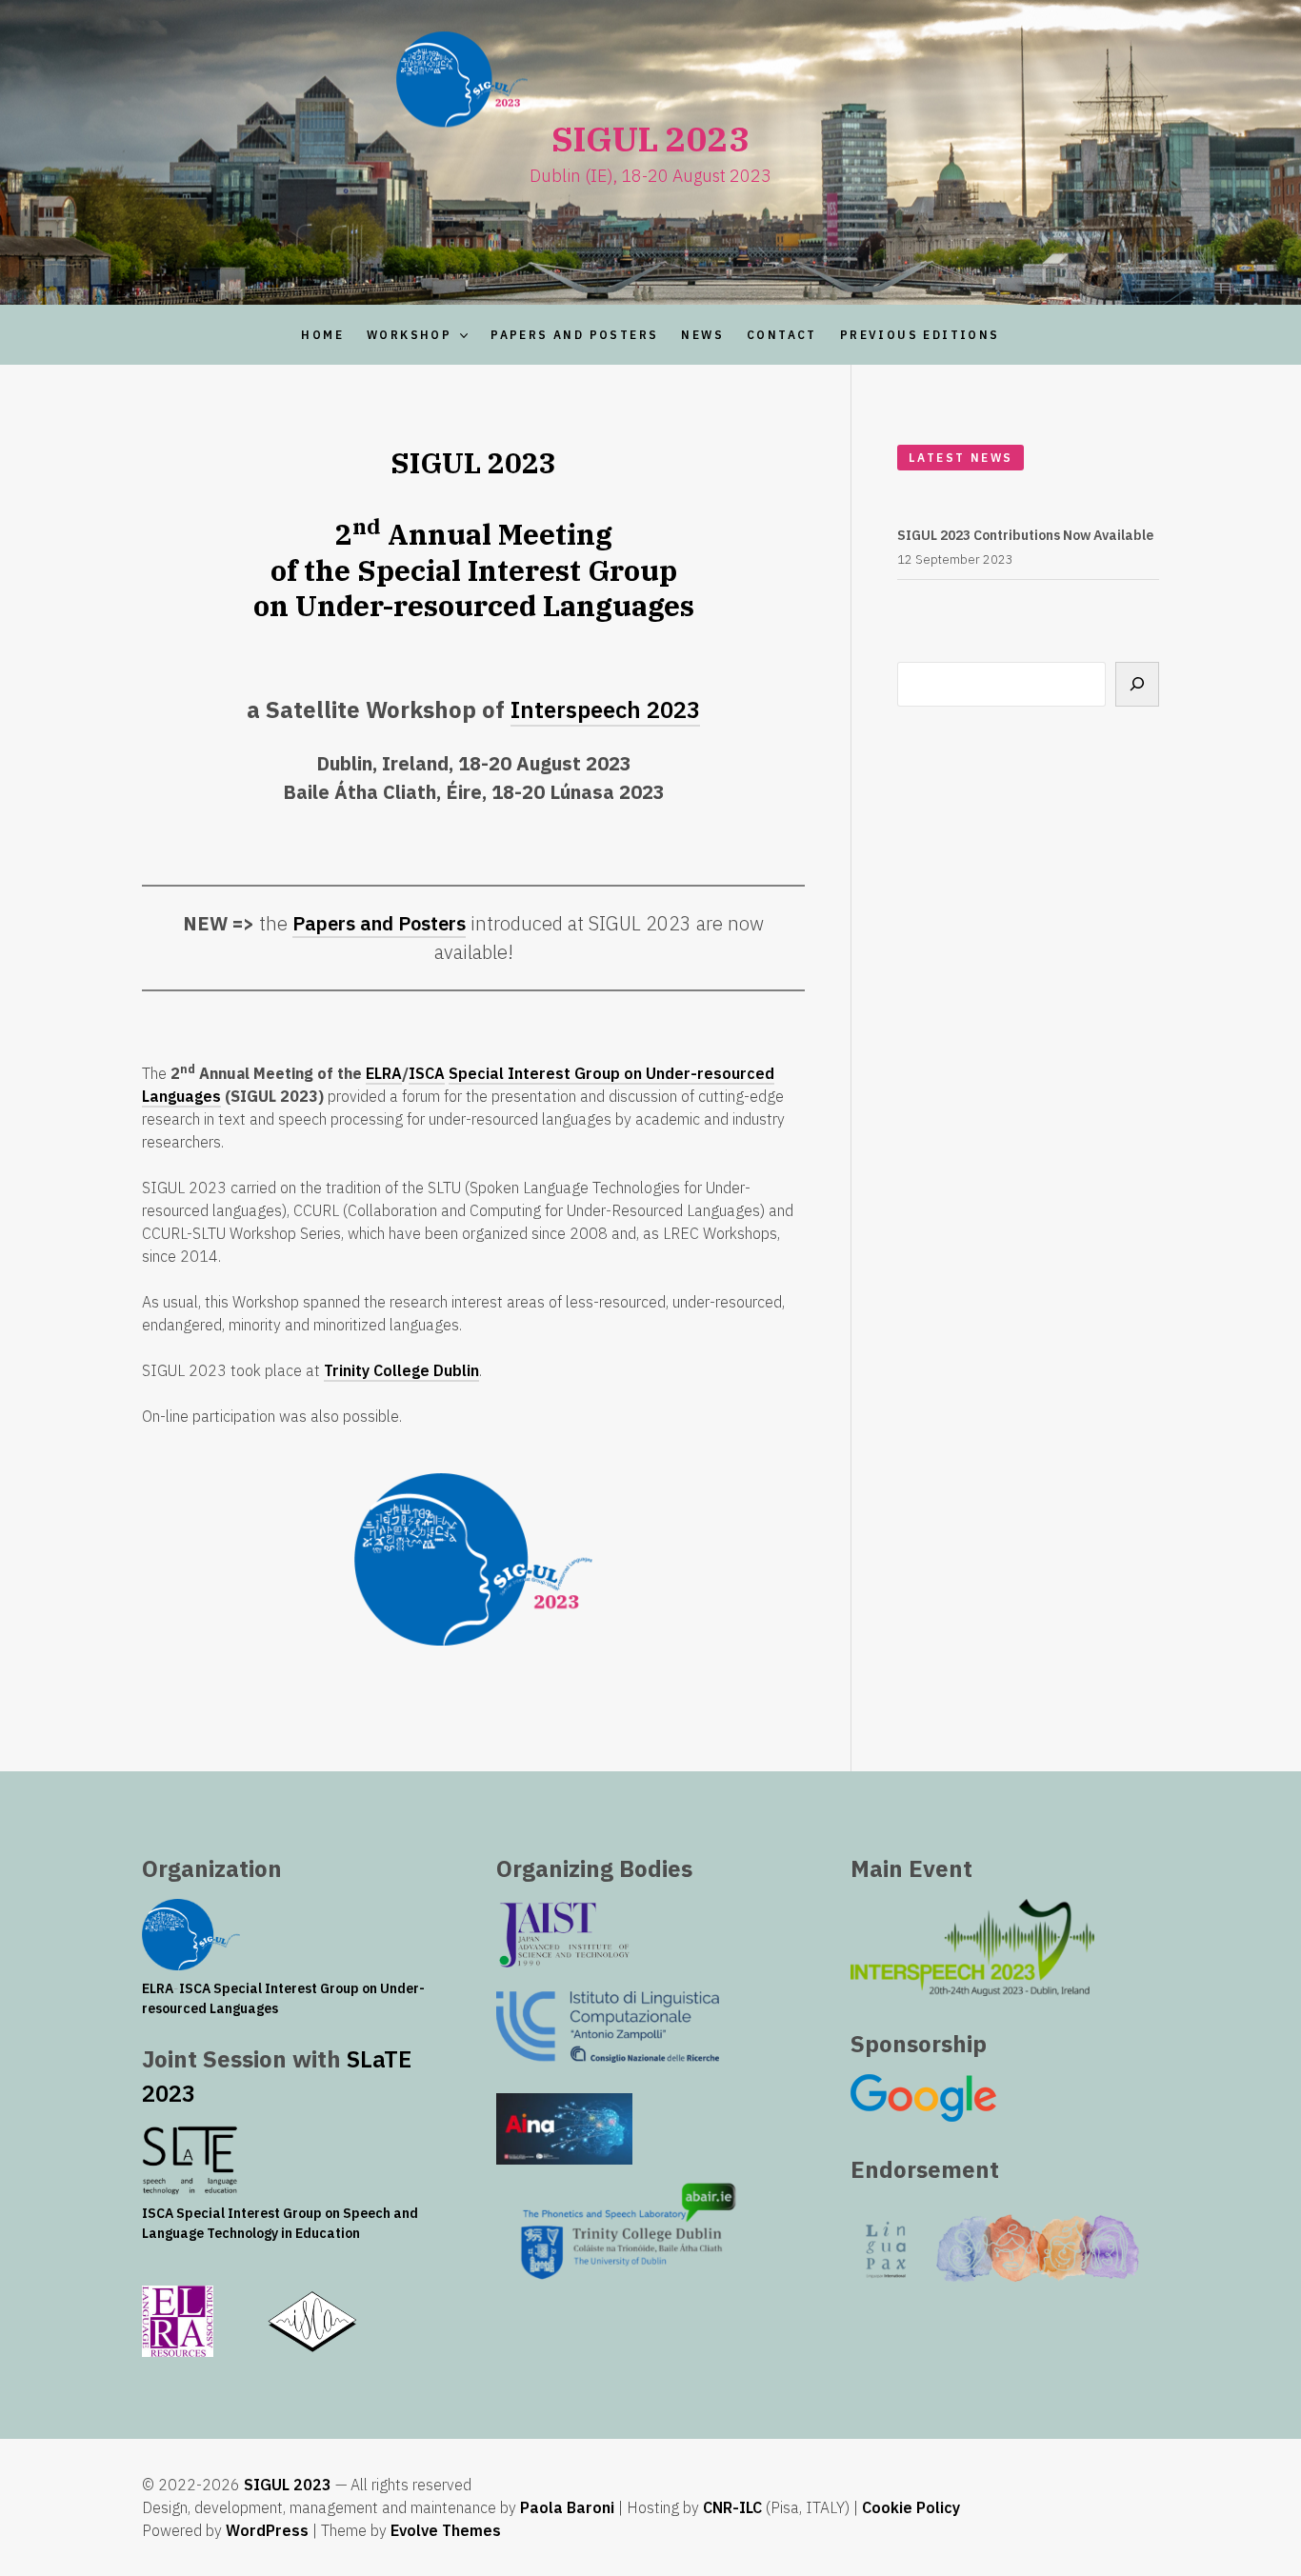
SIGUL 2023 (288, 2485)
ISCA (427, 1073)
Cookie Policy (911, 2507)
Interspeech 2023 (605, 709)
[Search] (1137, 684)
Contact (782, 335)
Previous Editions (920, 335)
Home (322, 335)
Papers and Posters (574, 335)
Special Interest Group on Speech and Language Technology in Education (280, 2223)
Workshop (409, 335)
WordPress (267, 2530)
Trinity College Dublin (401, 1370)
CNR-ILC (732, 2507)
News (702, 335)
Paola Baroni (567, 2507)
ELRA (384, 1073)
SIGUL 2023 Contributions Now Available (1025, 535)
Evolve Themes (446, 2530)
